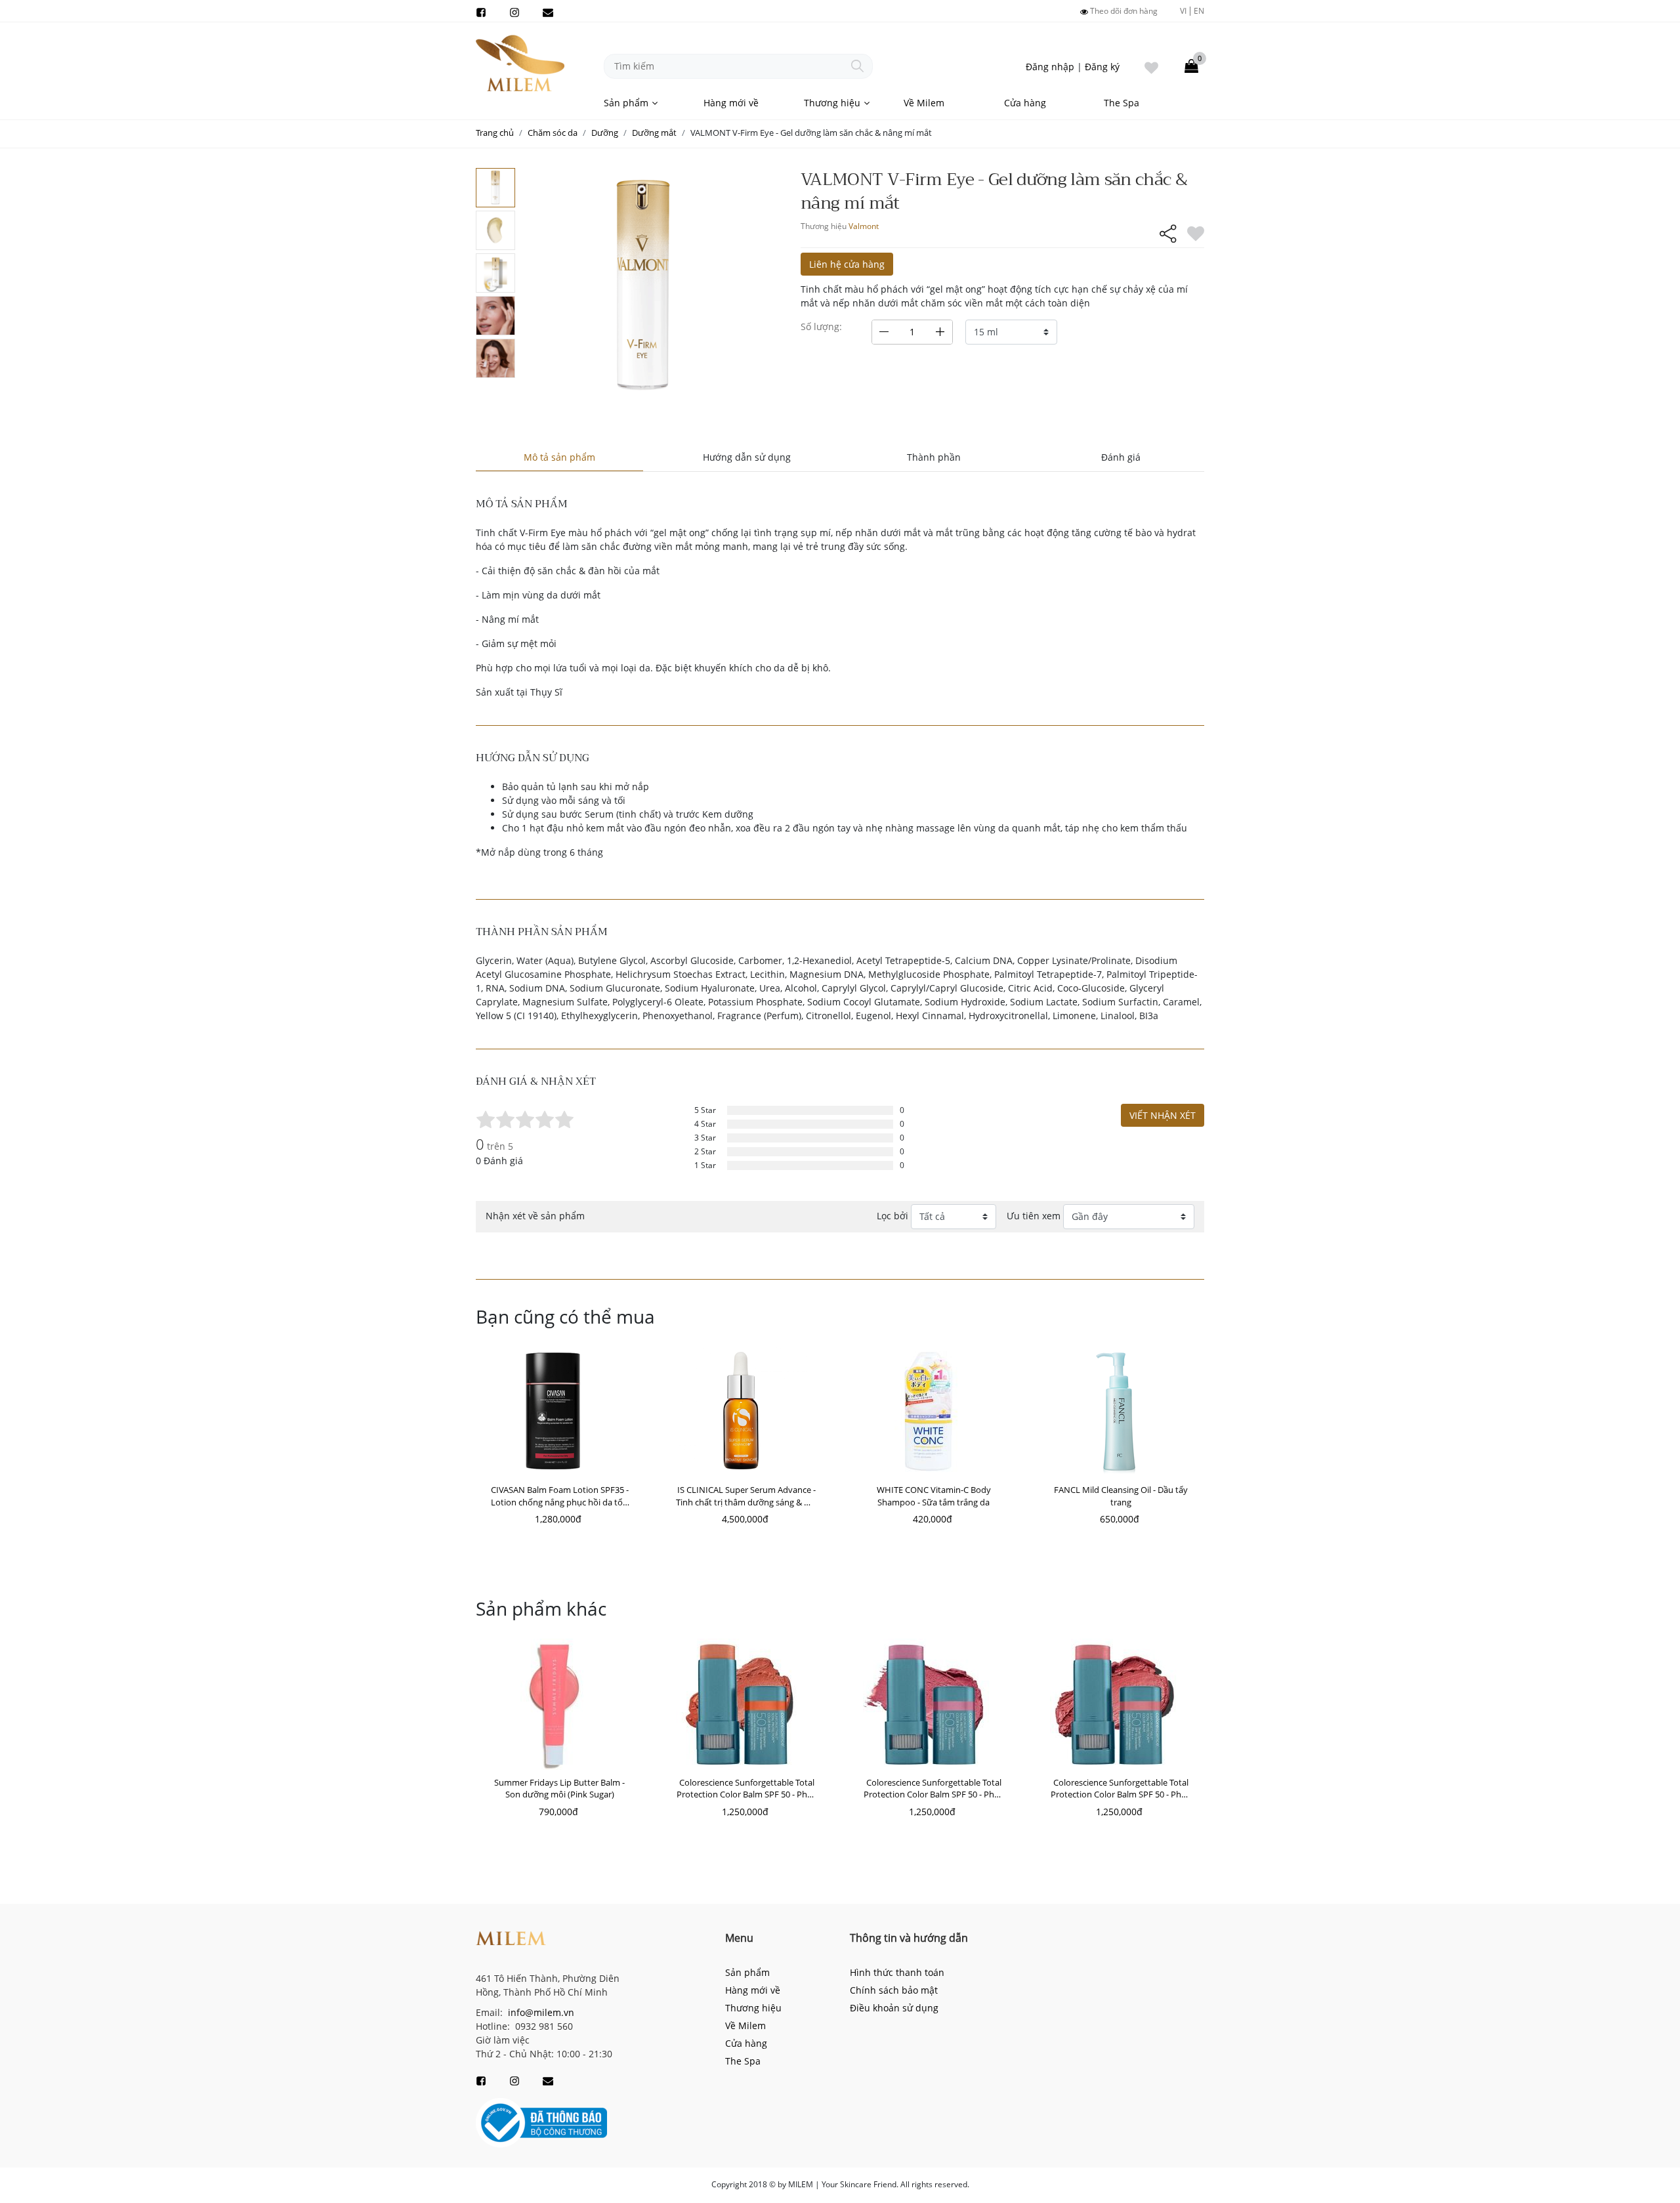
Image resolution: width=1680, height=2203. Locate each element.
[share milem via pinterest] (1134, 269)
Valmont (864, 226)
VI (1183, 11)
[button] (459, 1426)
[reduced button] (884, 332)
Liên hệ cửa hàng (847, 264)
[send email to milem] (548, 11)
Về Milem (924, 103)
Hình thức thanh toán (897, 1972)
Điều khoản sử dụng (894, 2008)
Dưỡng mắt (654, 133)
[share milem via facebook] (1076, 269)
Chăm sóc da (553, 133)
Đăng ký (1102, 67)
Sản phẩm (626, 103)
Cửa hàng (1025, 103)
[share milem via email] (1163, 269)
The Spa (1122, 103)
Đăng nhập (1050, 67)
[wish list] (1151, 66)
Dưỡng (605, 133)
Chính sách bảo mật (894, 1990)
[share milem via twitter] (1105, 269)
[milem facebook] (481, 11)
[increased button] (940, 332)
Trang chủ (495, 133)
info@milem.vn (540, 2012)
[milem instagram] (514, 11)
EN (1199, 11)
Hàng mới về (731, 103)
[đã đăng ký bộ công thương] (541, 2122)
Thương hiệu (832, 103)
